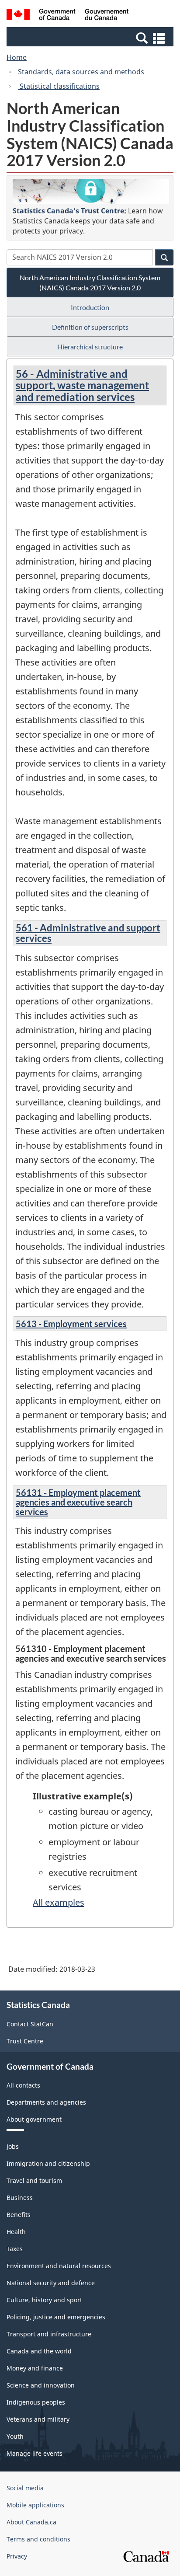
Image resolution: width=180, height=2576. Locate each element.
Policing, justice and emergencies (56, 2317)
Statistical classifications (59, 86)
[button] (91, 38)
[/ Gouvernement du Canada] (67, 16)
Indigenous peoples (36, 2402)
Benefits (19, 2215)
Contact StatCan (30, 2024)
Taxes (15, 2249)
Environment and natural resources (59, 2266)
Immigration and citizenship (48, 2163)
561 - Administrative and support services (88, 933)
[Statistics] (91, 192)
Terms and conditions (38, 2539)
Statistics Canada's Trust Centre (68, 211)
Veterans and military (38, 2419)
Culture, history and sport (44, 2300)
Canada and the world (39, 2351)
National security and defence (51, 2283)
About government (34, 2119)
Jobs (13, 2146)
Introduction (90, 307)
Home (17, 57)
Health (16, 2232)
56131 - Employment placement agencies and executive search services (78, 1502)
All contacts (23, 2085)
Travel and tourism (34, 2180)
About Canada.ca (31, 2522)
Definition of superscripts (90, 327)
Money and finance (35, 2368)
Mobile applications (35, 2505)
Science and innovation (41, 2385)
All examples (59, 1902)
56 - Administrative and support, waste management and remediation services (82, 385)
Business (20, 2198)
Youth (15, 2436)
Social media (25, 2488)
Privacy (17, 2556)
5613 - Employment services (71, 1324)
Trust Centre (25, 2041)
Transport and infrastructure (49, 2334)
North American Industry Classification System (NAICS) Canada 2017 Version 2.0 (90, 282)
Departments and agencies (46, 2102)
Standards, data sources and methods (81, 72)
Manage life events (35, 2453)
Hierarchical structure (90, 347)
